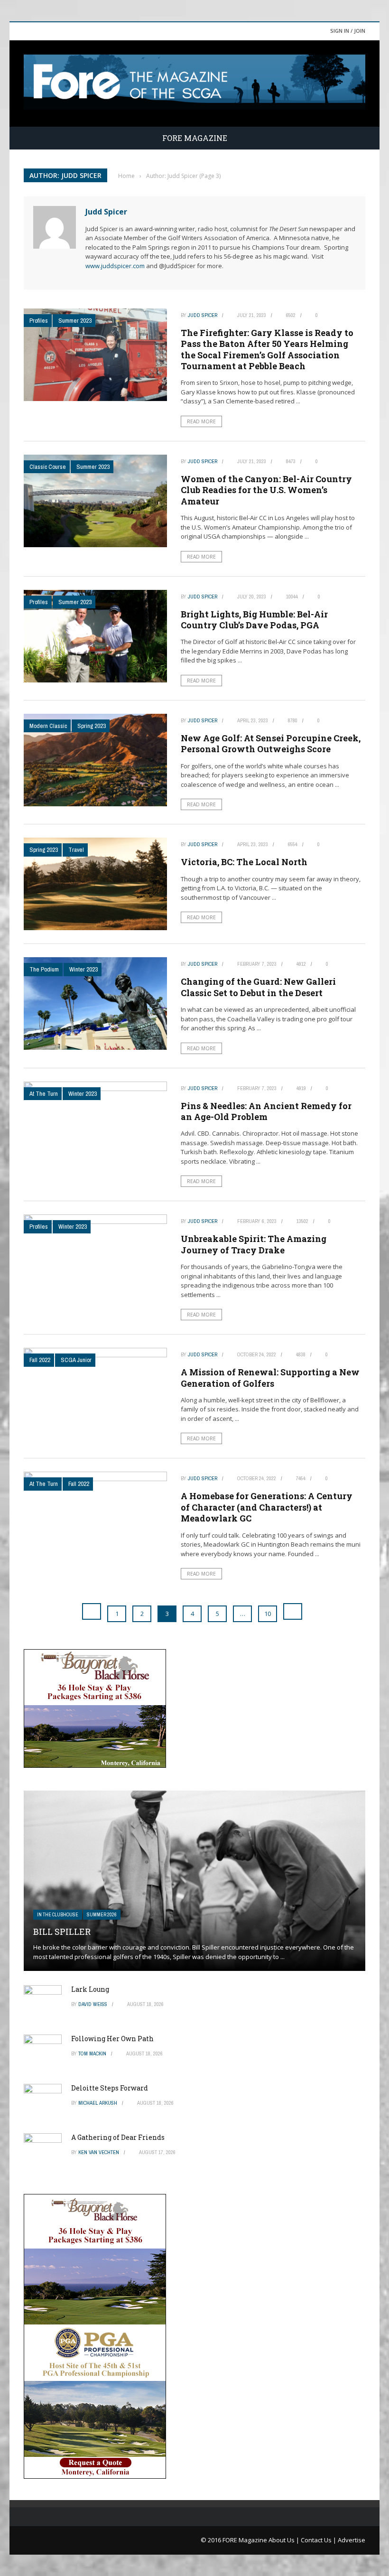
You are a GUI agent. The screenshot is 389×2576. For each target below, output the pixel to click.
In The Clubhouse (58, 1915)
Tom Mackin (92, 2053)
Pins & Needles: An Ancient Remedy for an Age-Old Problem (266, 1111)
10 (268, 1614)
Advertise (352, 2540)
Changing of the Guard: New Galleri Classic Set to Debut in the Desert (258, 987)
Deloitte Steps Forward (110, 2088)
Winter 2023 (83, 969)
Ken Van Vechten (99, 2152)
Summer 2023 (75, 321)
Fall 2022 (40, 1360)
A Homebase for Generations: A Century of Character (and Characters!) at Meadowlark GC (267, 1507)
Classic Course (48, 467)
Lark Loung (90, 1989)
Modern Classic (48, 726)
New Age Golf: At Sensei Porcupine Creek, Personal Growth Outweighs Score (271, 743)
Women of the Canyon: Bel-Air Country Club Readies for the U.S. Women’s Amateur (266, 490)
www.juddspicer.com (115, 266)
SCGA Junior (76, 1360)
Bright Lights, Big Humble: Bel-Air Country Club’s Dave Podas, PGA (254, 620)
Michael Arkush (98, 2103)
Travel (76, 850)
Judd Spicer (106, 212)
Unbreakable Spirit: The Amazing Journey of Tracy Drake (254, 1244)
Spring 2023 (92, 726)
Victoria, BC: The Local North (244, 862)
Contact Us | (319, 2540)
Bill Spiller (62, 1932)
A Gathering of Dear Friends (118, 2137)
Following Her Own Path (112, 2039)
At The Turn (44, 1094)
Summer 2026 (102, 1915)
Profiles (39, 321)
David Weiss (93, 2004)
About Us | (285, 2540)
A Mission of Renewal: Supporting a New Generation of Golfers (270, 1377)
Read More (201, 421)
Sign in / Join (348, 31)
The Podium (44, 969)
